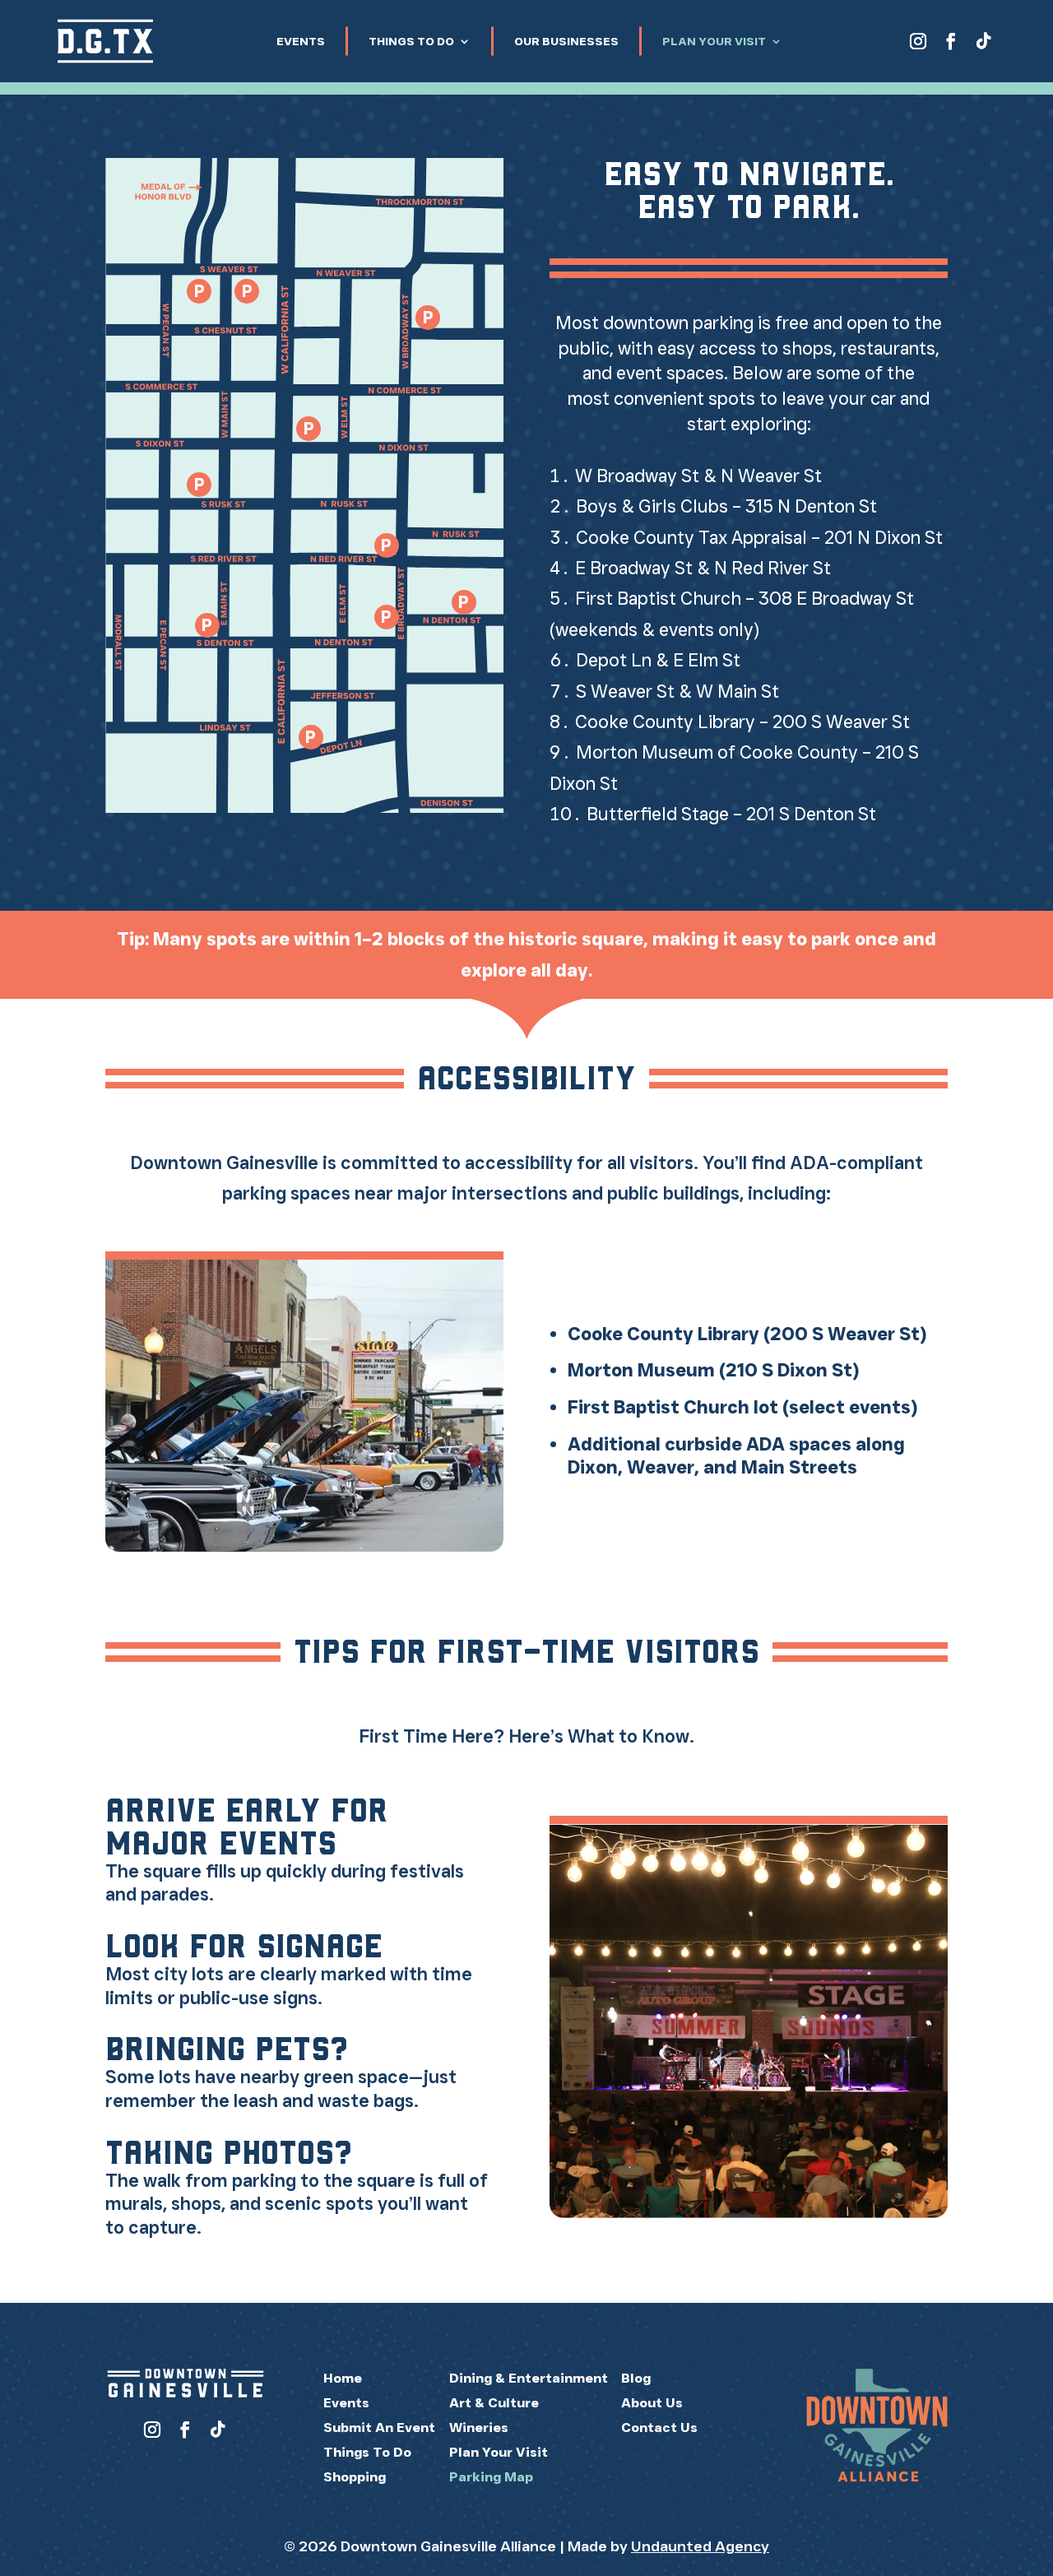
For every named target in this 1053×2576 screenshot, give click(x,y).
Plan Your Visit (714, 41)
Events (301, 41)
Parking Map (491, 2477)
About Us (652, 2403)
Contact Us (659, 2427)
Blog (636, 2378)
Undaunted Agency (700, 2546)
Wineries (479, 2427)
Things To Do (411, 41)
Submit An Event (379, 2427)
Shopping (355, 2477)
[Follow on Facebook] (951, 41)
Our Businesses (566, 41)
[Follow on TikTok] (984, 41)
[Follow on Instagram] (918, 41)
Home (343, 2378)
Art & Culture (494, 2403)
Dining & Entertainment (529, 2378)
